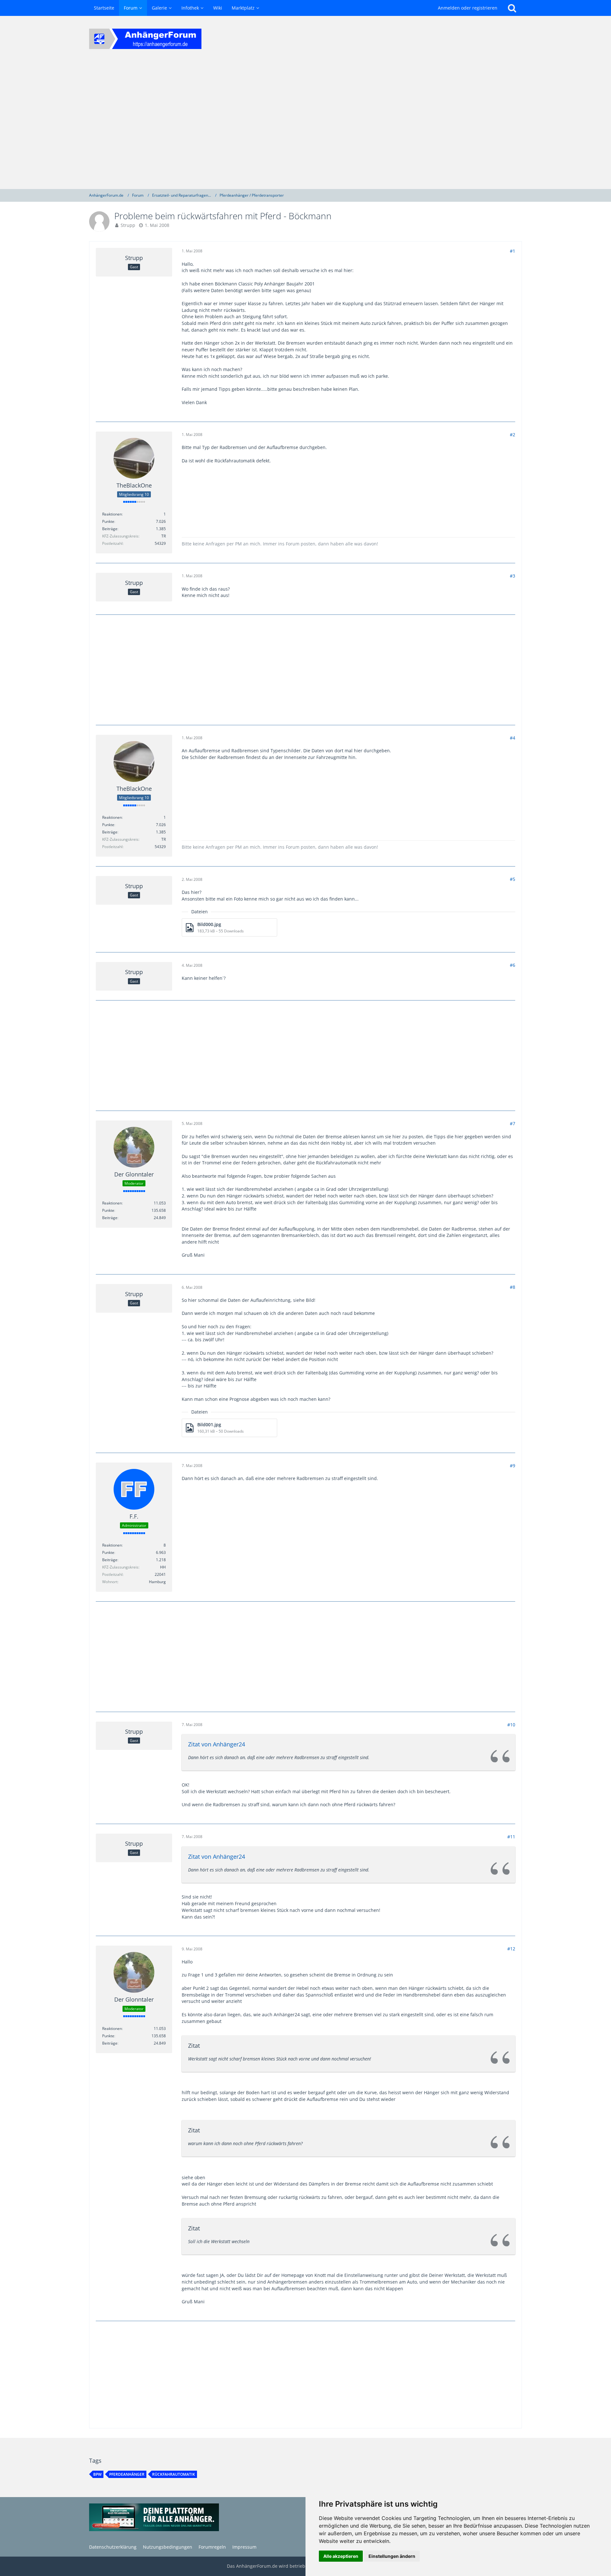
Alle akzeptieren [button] (341, 2556)
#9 (513, 1466)
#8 (513, 1287)
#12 (511, 1949)
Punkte (108, 521)
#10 (511, 1725)
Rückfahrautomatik (174, 2474)
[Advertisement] (305, 125)
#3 (513, 576)
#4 (513, 738)
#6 (513, 965)
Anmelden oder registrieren (468, 8)
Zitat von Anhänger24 (217, 1744)
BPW (97, 2474)
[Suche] (512, 8)
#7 (513, 1123)
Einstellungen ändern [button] (392, 2556)
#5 (513, 879)
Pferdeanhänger (127, 2474)
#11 (511, 1837)
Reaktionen (112, 514)
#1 (513, 251)
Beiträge (110, 529)
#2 (513, 435)
